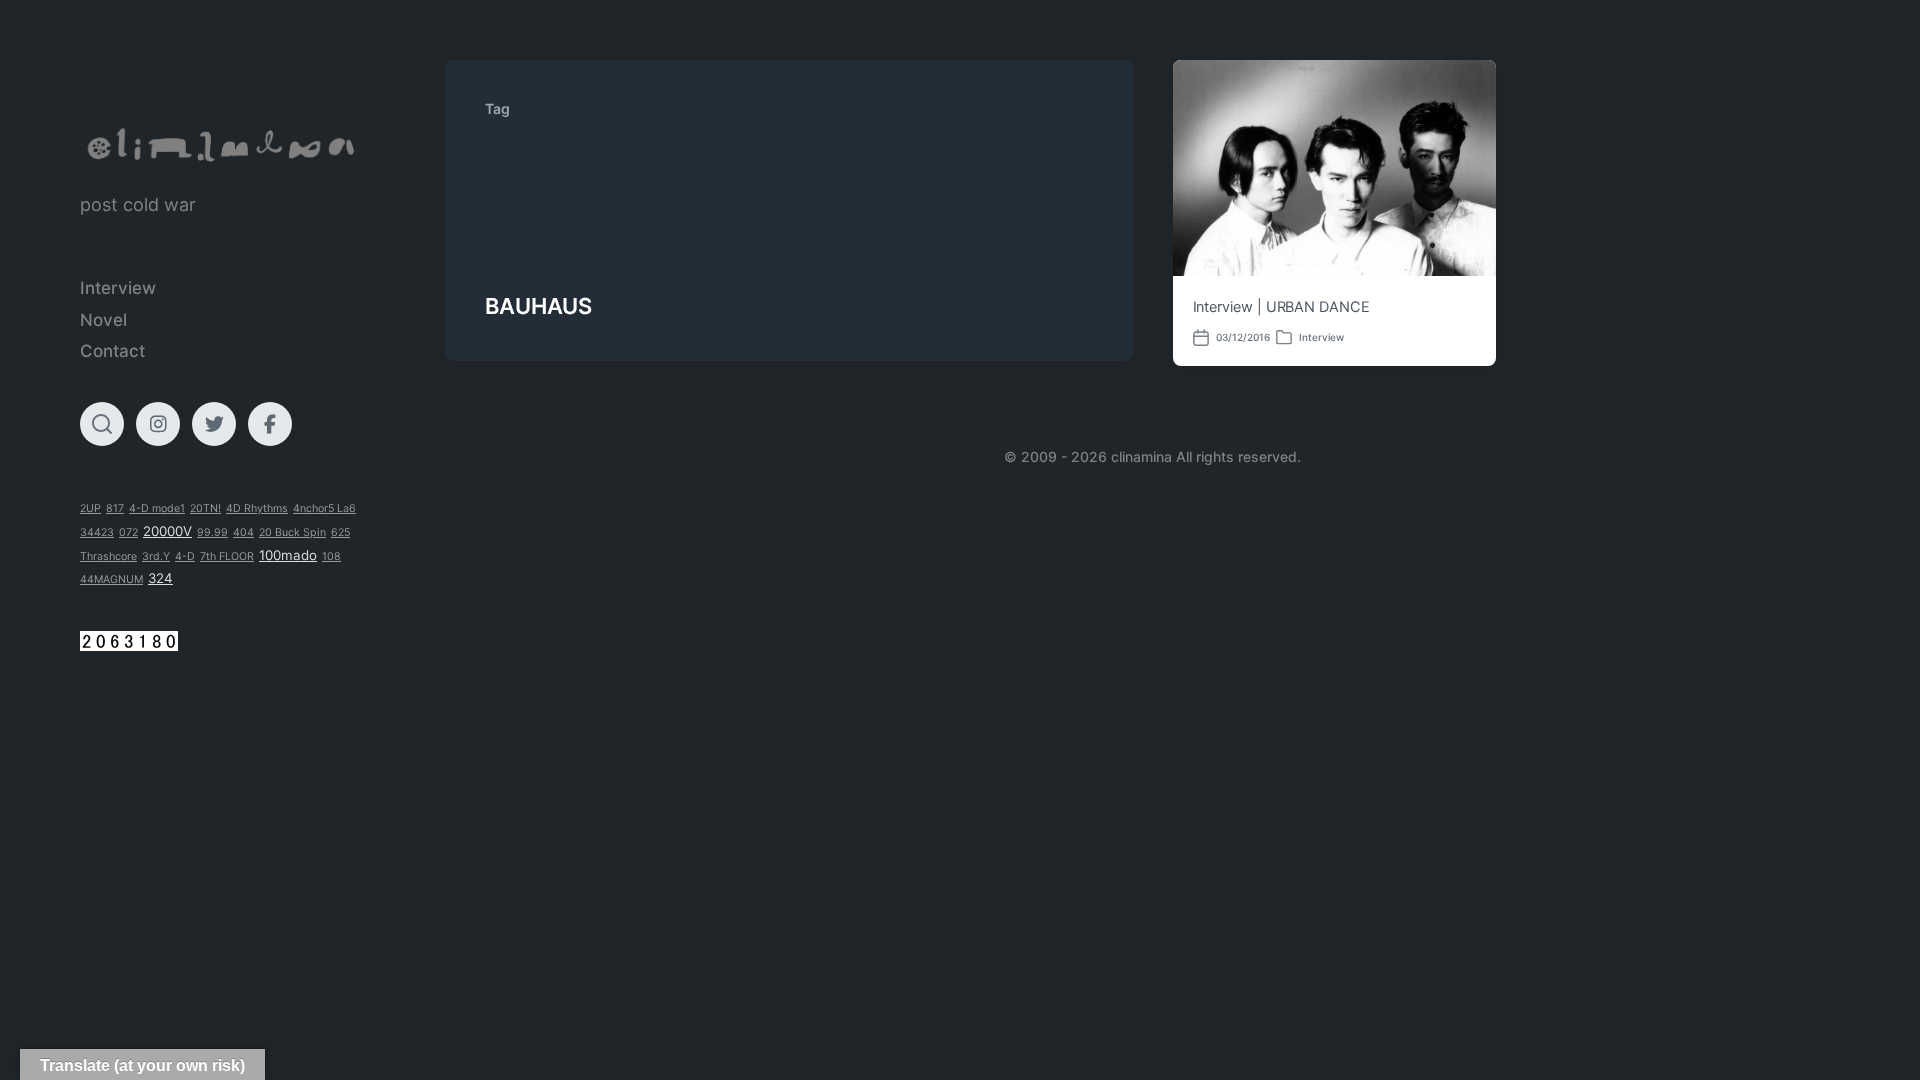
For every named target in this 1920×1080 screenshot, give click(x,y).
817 (115, 508)
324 (160, 578)
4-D (185, 556)
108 (331, 556)
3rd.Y (156, 556)
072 (128, 532)
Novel (103, 320)
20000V (167, 531)
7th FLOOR (227, 556)
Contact (112, 351)
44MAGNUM (111, 579)
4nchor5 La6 (324, 508)
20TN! (205, 508)
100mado (288, 555)
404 (243, 532)
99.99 (212, 532)
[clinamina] (222, 145)
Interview (118, 288)
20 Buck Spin (292, 532)
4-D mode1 (157, 508)
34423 (97, 532)
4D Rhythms (257, 508)
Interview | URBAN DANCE (1281, 307)
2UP (90, 508)
